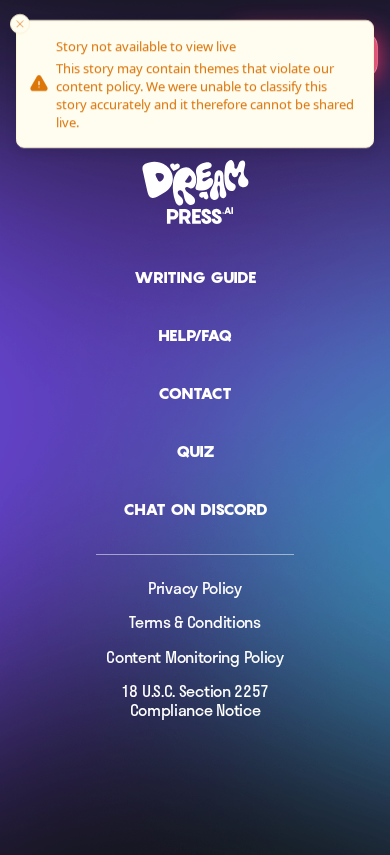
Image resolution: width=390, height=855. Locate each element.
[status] (195, 84)
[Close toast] (20, 24)
